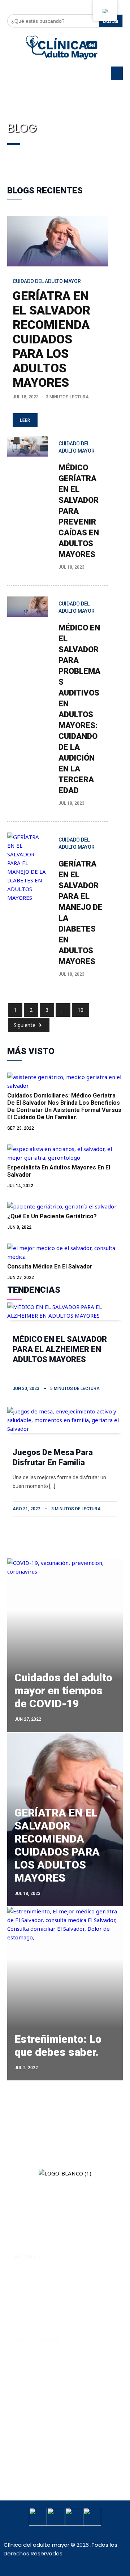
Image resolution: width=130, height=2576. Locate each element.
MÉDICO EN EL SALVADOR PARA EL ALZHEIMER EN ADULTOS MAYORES (60, 1349)
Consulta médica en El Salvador (50, 1266)
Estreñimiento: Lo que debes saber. (58, 2046)
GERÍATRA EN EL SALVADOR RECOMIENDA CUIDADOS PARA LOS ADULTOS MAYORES (51, 339)
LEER (25, 420)
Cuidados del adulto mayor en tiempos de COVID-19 (63, 1691)
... (63, 1010)
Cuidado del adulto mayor (47, 281)
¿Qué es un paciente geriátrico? (52, 1216)
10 (81, 1010)
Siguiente (25, 1025)
